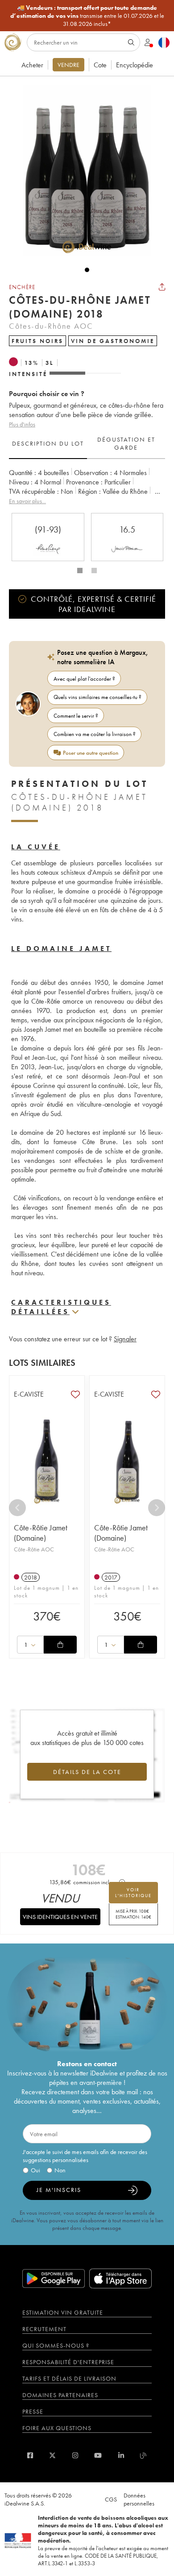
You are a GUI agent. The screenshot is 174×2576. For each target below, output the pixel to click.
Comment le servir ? (76, 716)
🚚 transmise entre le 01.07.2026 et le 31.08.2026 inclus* (87, 16)
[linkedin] (121, 2455)
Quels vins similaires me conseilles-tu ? (97, 697)
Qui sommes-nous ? (56, 2345)
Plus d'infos (22, 424)
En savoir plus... (27, 501)
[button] (83, 171)
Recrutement (44, 2329)
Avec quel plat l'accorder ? (84, 679)
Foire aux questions (57, 2428)
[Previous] (17, 1508)
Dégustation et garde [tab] (126, 443)
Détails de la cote (87, 1772)
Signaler (125, 1339)
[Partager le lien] (162, 287)
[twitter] (52, 2455)
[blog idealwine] (143, 2455)
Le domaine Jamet (61, 949)
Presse (33, 2411)
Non (60, 2170)
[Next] (157, 1508)
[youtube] (98, 2455)
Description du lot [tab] (48, 443)
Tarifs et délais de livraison (69, 2378)
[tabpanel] (87, 487)
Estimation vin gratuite (63, 2312)
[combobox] (30, 1645)
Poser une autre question (91, 753)
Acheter (32, 65)
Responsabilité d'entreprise (68, 2362)
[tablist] (87, 444)
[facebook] (30, 2455)
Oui (35, 2170)
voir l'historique (133, 1893)
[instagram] (75, 2455)
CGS (111, 2499)
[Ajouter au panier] (60, 1645)
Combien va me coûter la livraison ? (95, 734)
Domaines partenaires (60, 2395)
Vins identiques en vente (60, 1917)
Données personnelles (139, 2499)
